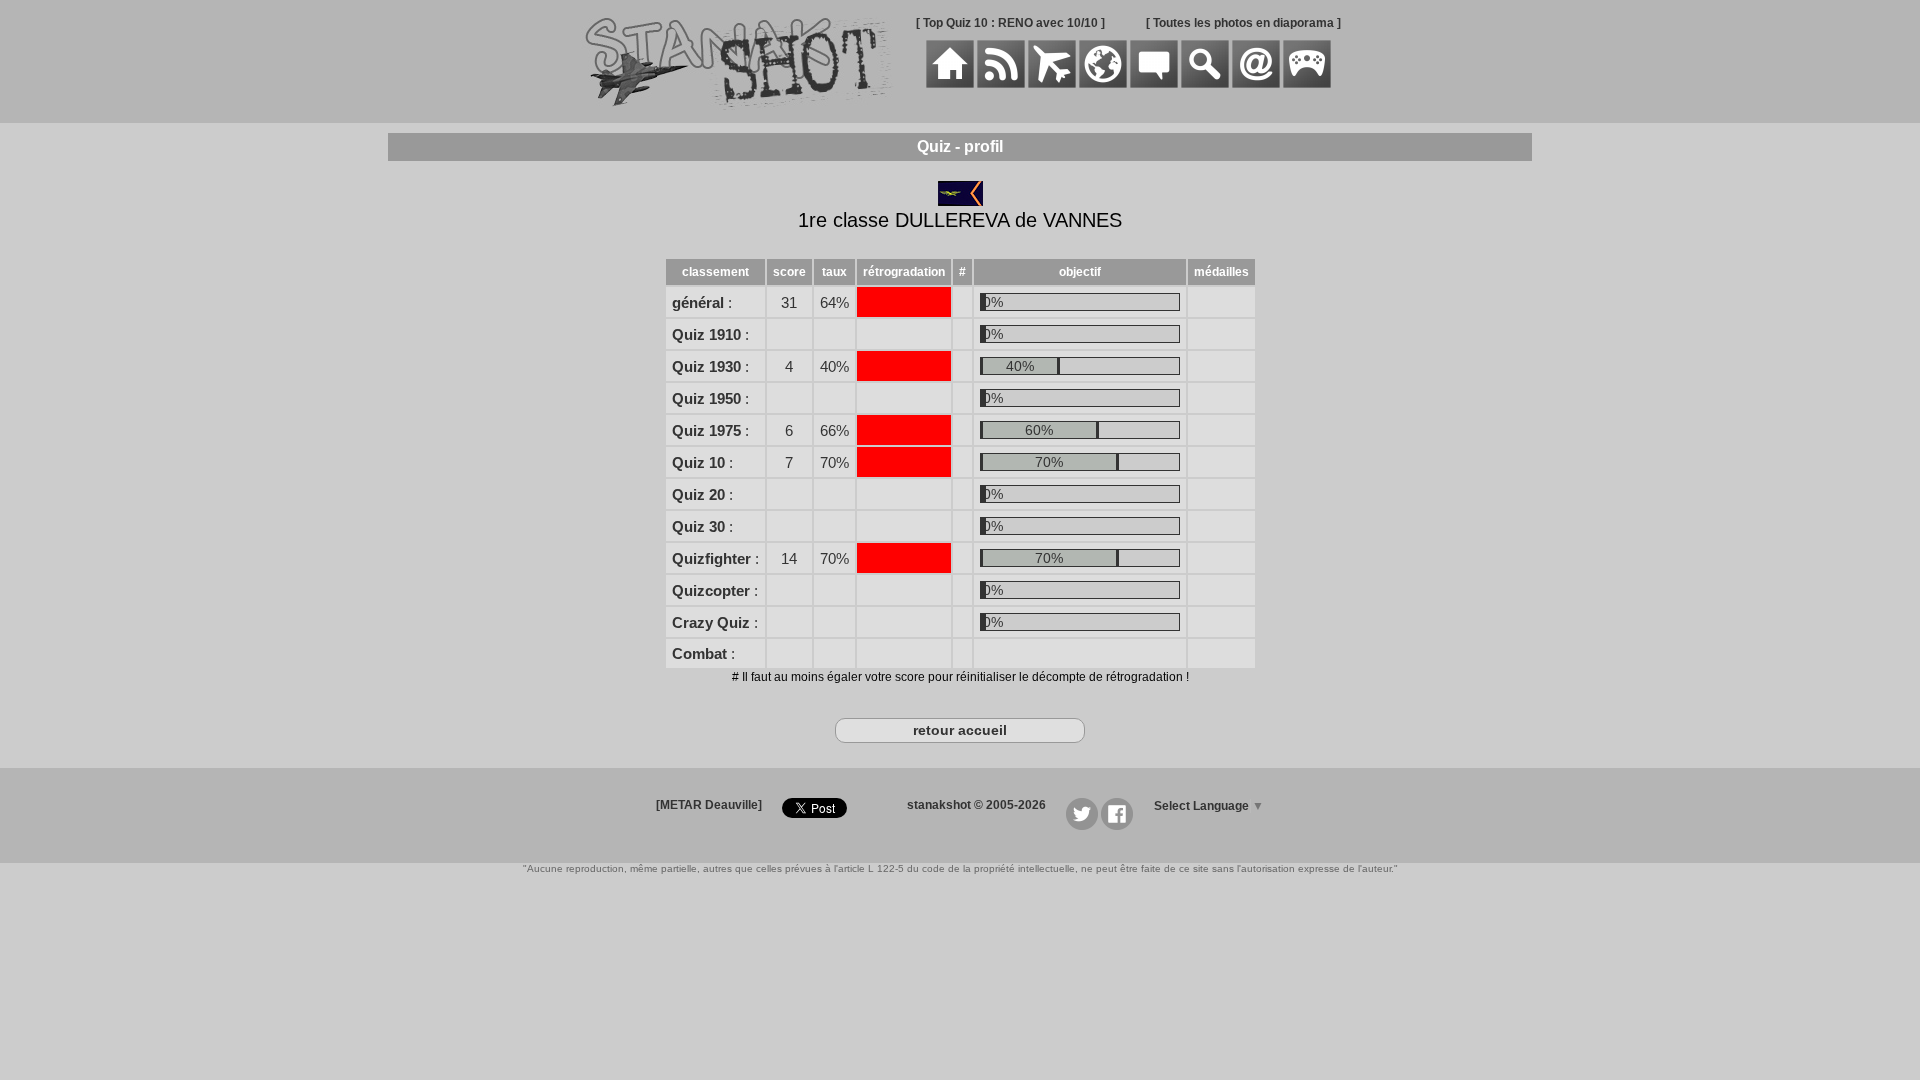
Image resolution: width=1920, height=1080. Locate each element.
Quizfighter (711, 558)
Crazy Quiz (711, 622)
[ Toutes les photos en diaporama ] (1243, 23)
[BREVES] (1001, 84)
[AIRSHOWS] (1103, 84)
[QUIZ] (1307, 84)
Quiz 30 (698, 526)
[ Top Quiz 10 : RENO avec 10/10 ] (1010, 23)
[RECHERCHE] (1205, 84)
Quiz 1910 (706, 334)
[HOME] (950, 84)
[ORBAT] (1052, 84)
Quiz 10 (698, 462)
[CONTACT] (1256, 84)
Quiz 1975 (706, 430)
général (698, 302)
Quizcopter (711, 590)
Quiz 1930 (706, 366)
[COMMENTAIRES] (1154, 84)
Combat (699, 653)
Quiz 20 (698, 494)
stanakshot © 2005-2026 (976, 805)
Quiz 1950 (706, 398)
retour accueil (960, 730)
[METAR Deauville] (709, 805)
